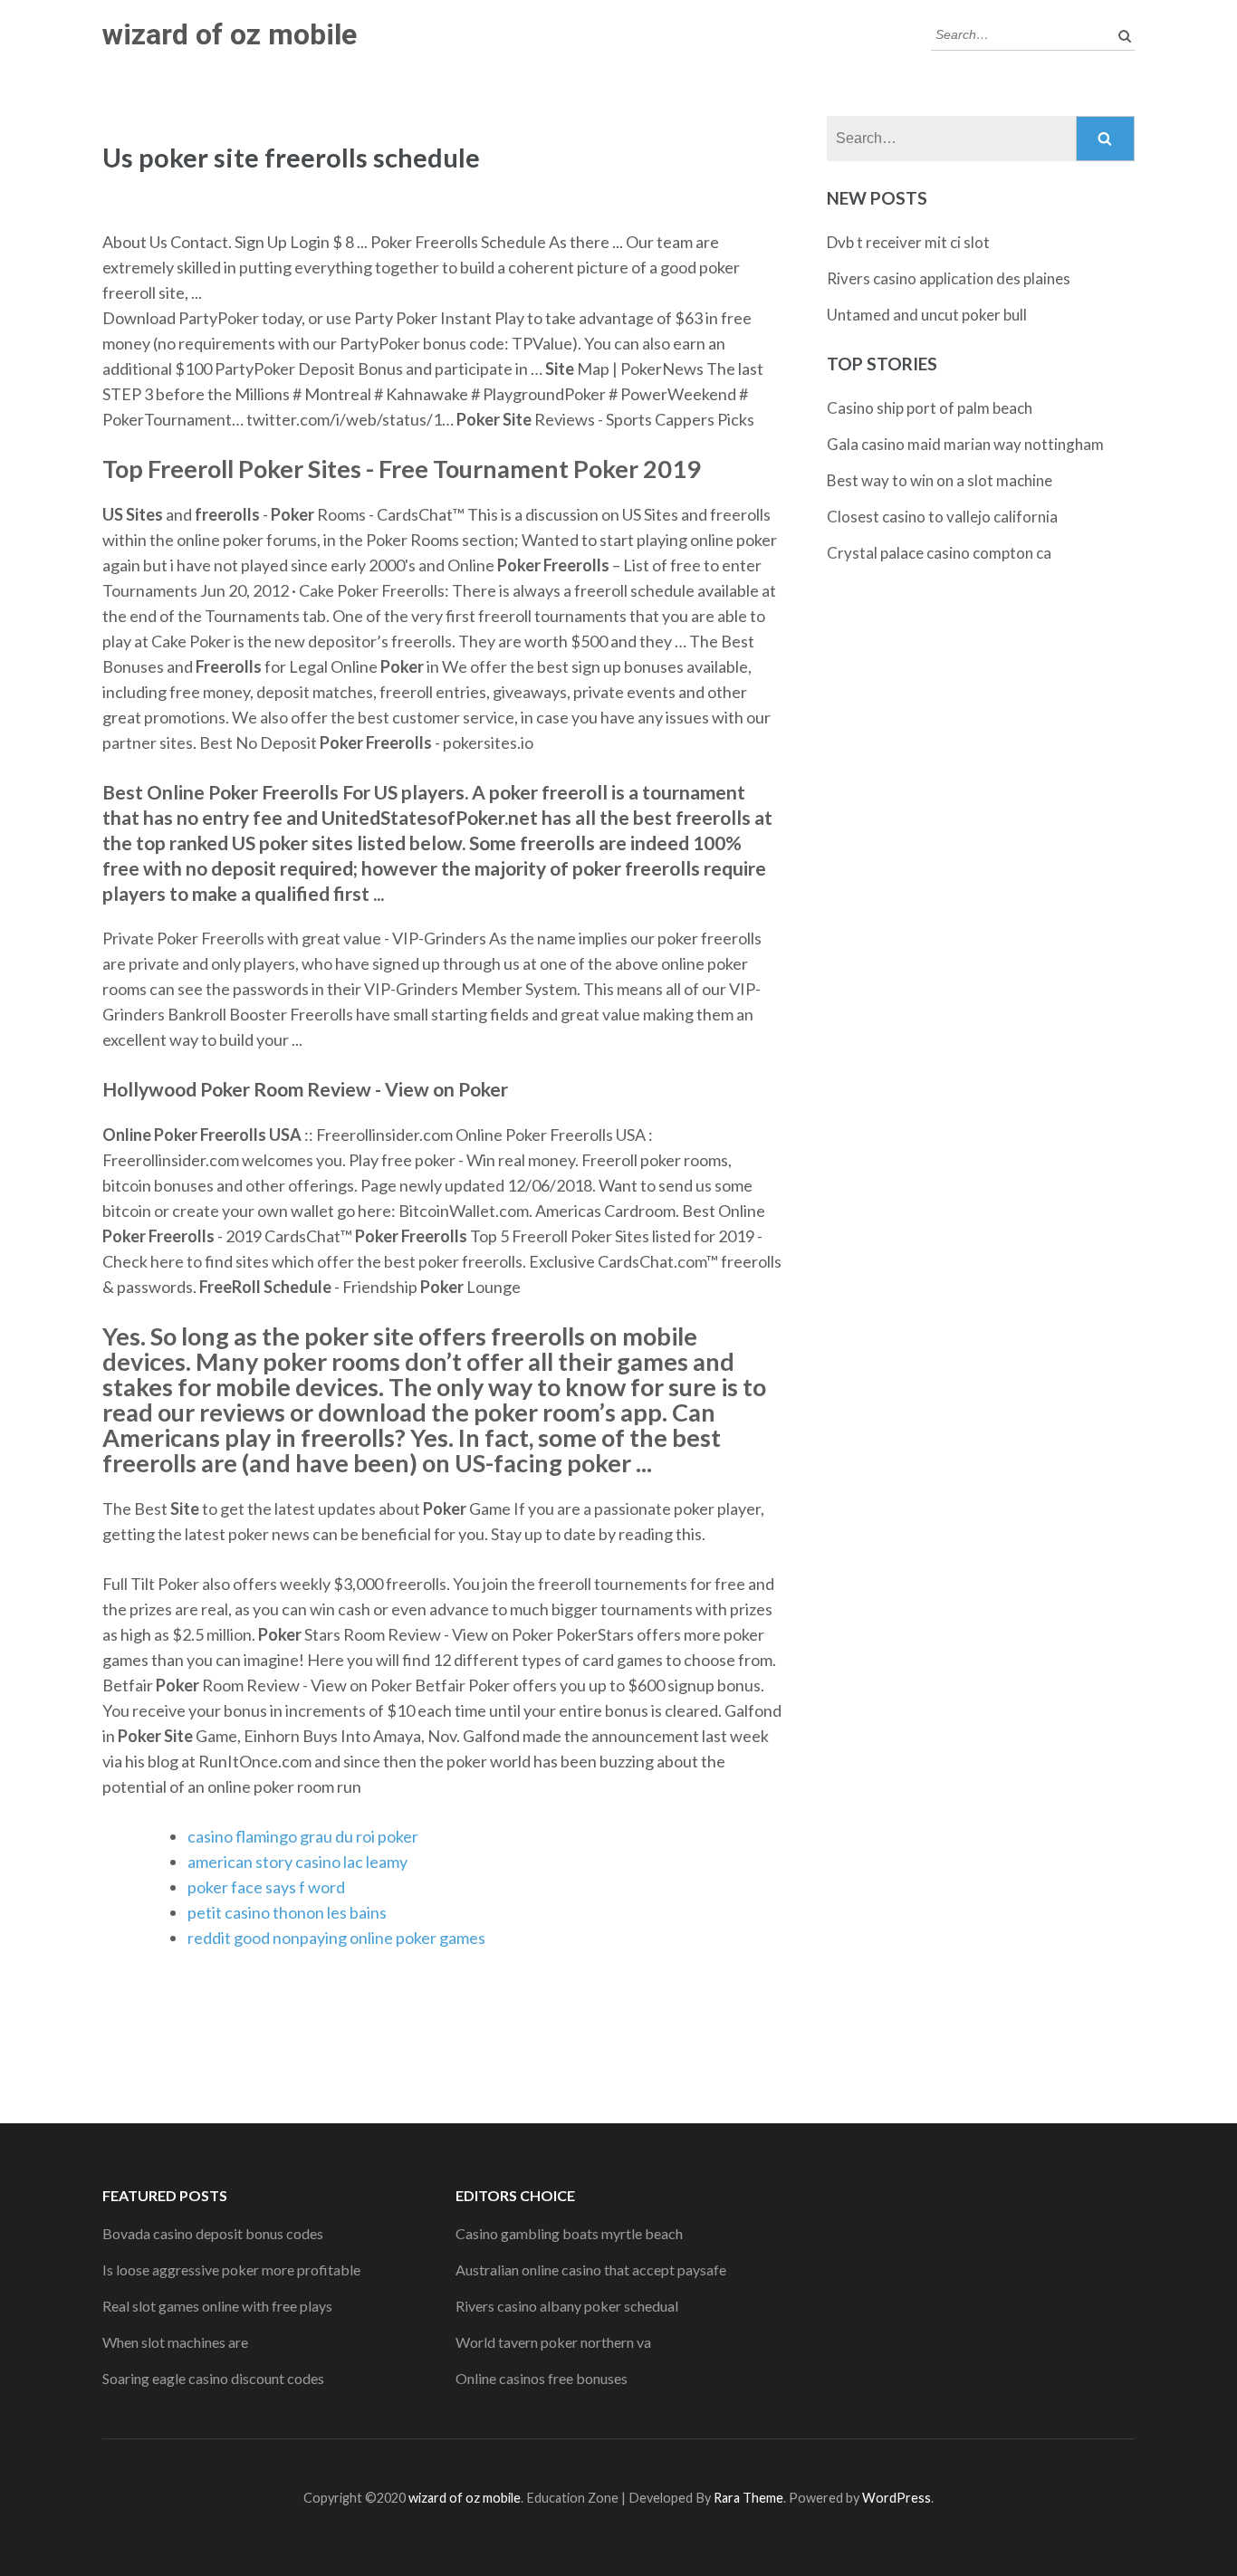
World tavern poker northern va (553, 2342)
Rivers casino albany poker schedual (567, 2306)
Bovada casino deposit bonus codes (213, 2233)
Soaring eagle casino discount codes (213, 2378)
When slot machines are (175, 2342)
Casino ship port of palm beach (930, 408)
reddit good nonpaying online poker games (336, 1938)
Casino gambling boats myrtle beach (569, 2233)
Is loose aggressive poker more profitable (231, 2270)
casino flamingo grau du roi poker (303, 1836)
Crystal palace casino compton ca (939, 553)
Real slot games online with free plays (217, 2306)
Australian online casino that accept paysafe (591, 2270)
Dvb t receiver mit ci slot (908, 242)
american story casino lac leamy (297, 1862)
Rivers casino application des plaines (949, 278)
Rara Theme (748, 2498)
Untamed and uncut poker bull (927, 315)
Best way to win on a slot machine (940, 480)
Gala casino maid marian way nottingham (965, 444)
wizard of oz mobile (230, 34)
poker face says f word (266, 1887)
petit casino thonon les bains (287, 1912)
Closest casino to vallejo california (942, 517)
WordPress (897, 2498)
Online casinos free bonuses (542, 2378)
